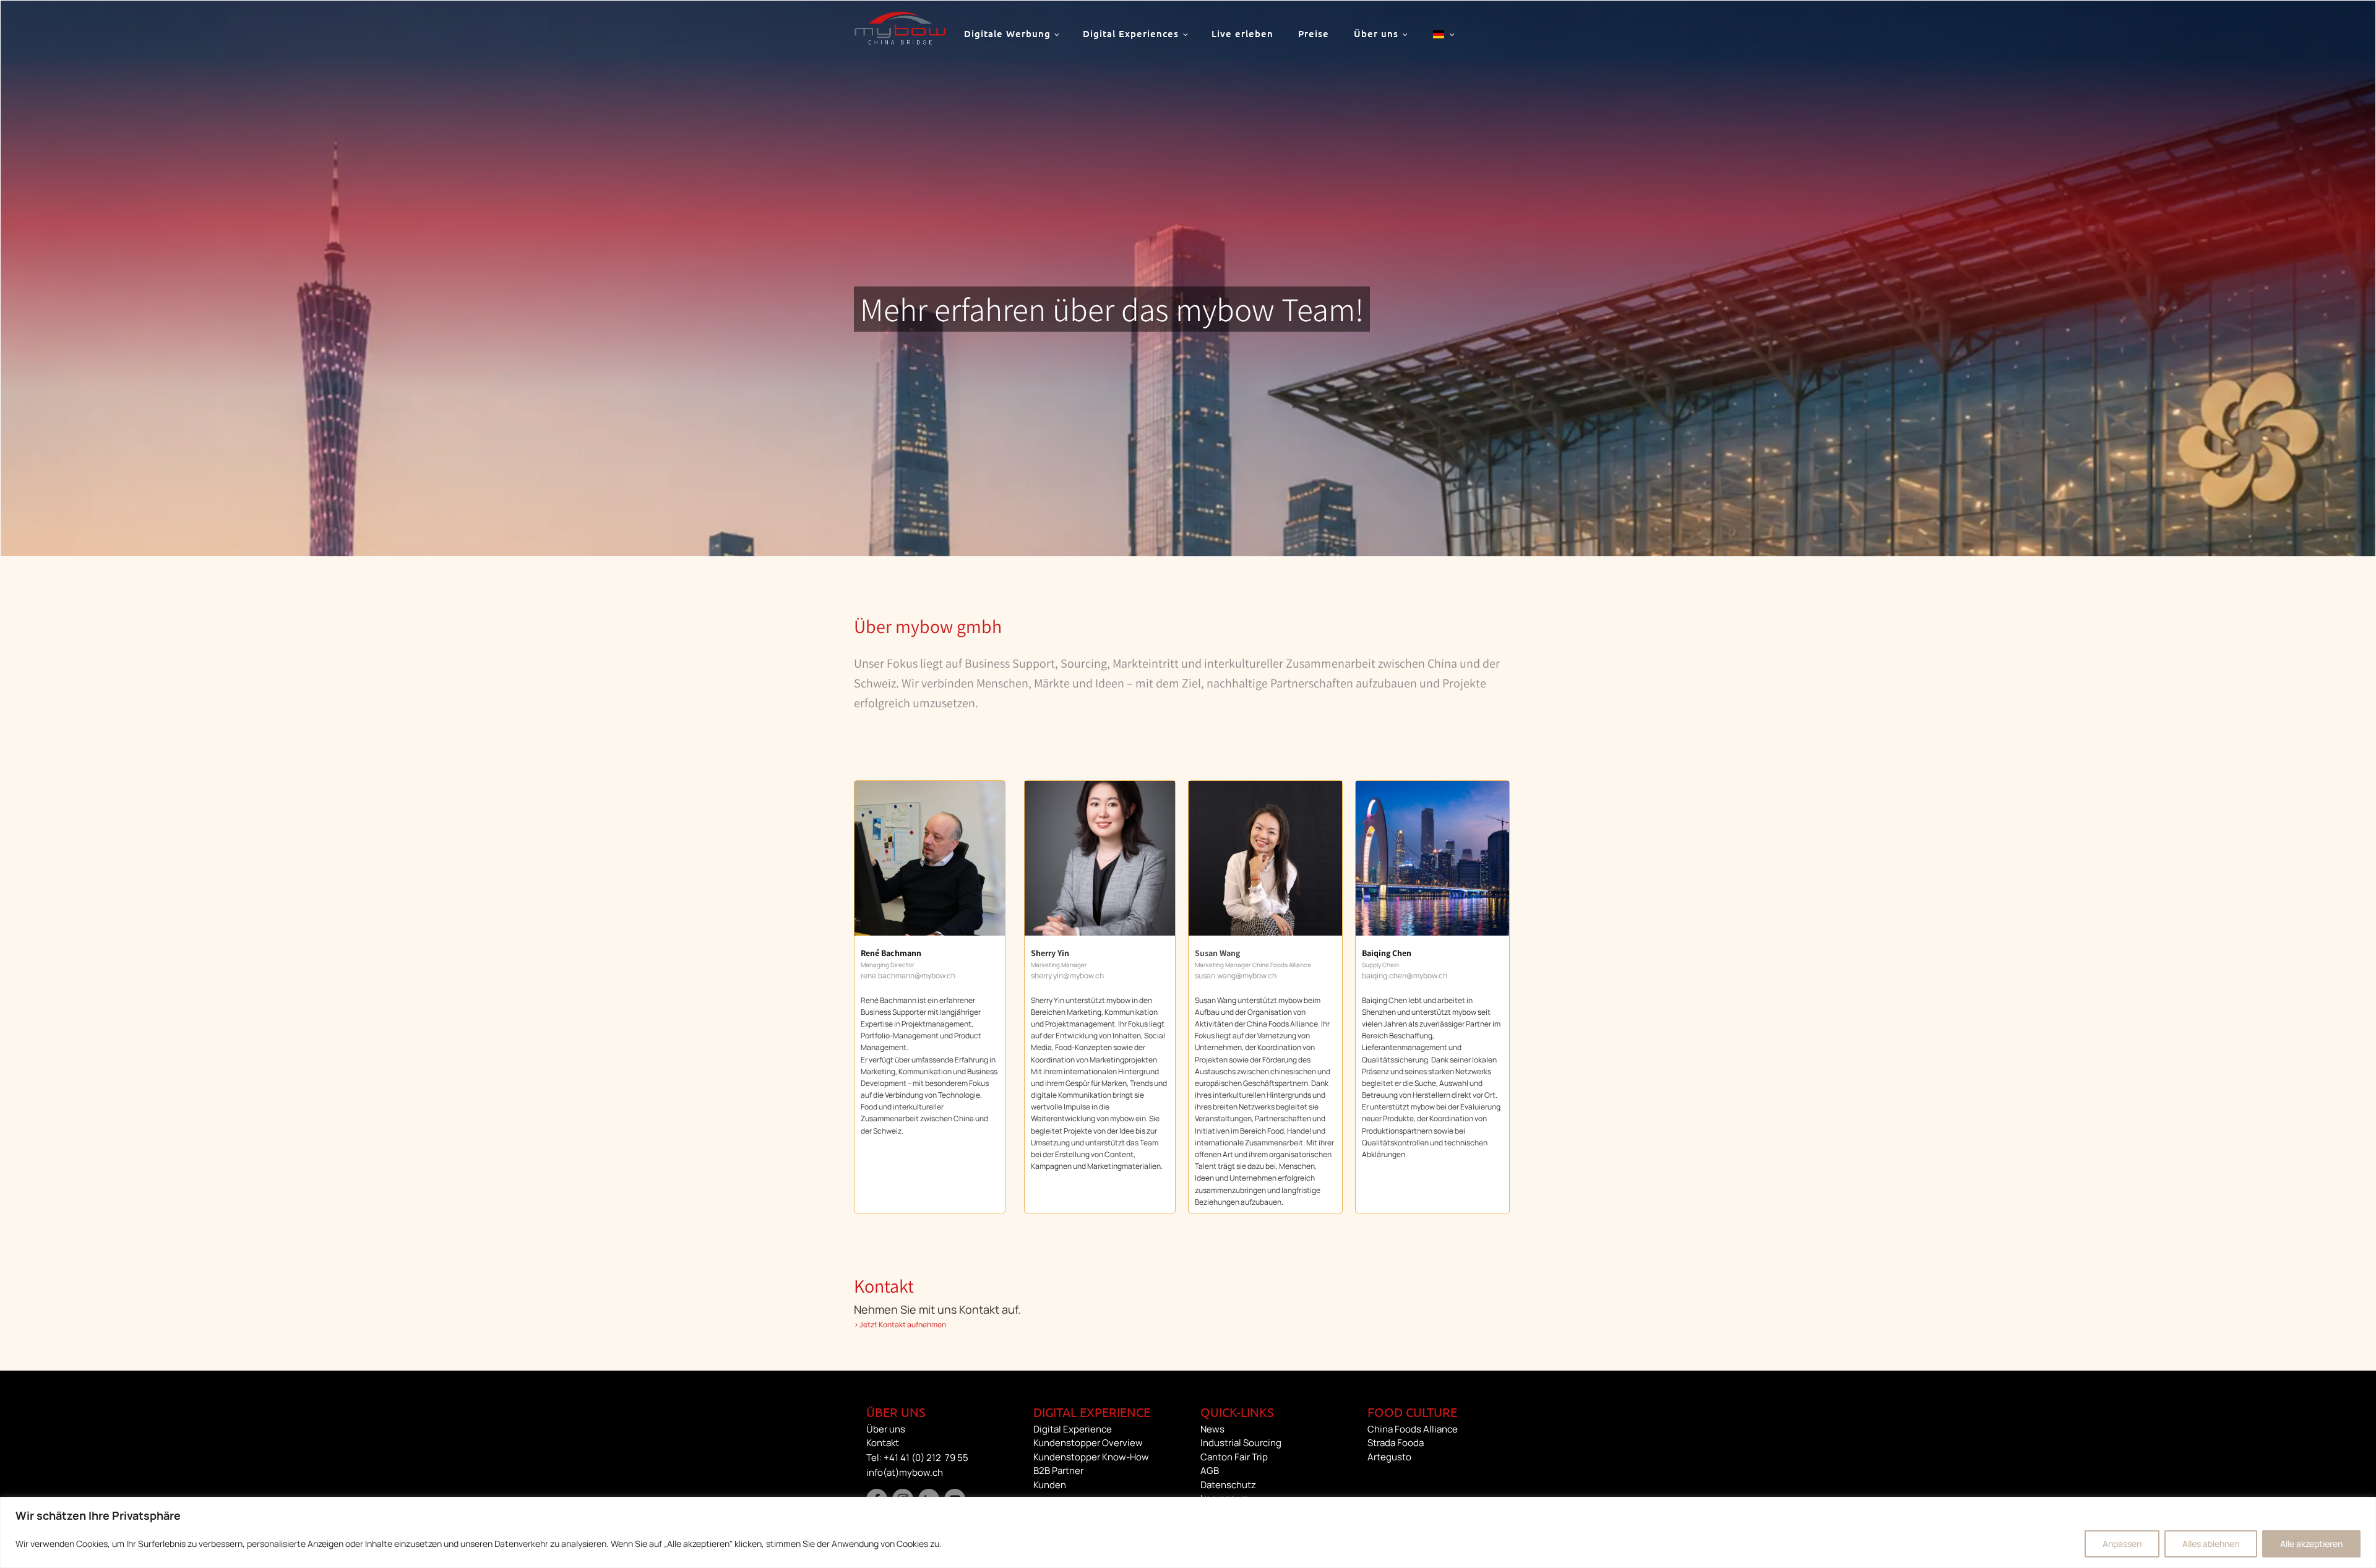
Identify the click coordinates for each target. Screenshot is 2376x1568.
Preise (1314, 33)
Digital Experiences (1131, 33)
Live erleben (1242, 33)
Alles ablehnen (2211, 1544)
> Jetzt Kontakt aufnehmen (900, 1325)
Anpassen (2122, 1544)
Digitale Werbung (1007, 33)
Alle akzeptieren (2311, 1544)
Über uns (1376, 33)
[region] (1188, 1532)
